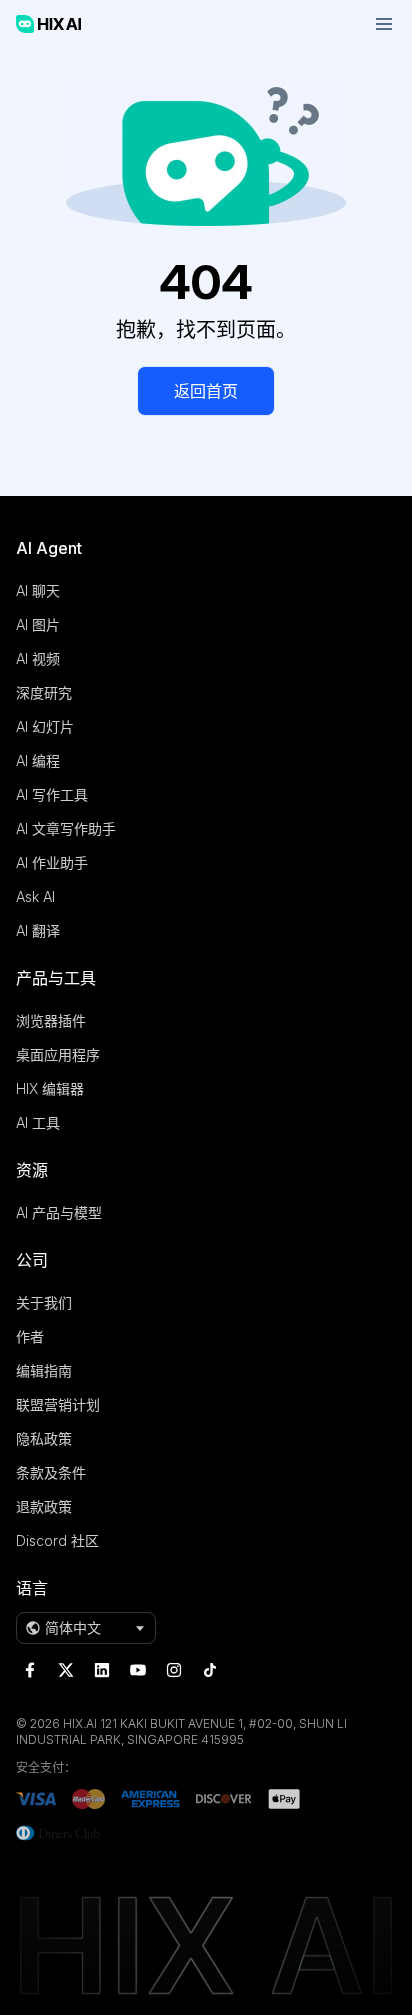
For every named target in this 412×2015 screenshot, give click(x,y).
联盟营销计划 (58, 1404)
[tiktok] (210, 1670)
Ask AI (35, 896)
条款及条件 (51, 1472)
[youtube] (138, 1670)
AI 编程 (38, 760)
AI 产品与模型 (59, 1212)
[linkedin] (102, 1670)
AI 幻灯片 (45, 726)
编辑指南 (44, 1370)
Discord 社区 (57, 1540)
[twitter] (66, 1670)
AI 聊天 (38, 590)
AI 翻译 (38, 930)
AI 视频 (38, 658)
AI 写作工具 (52, 794)
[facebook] (30, 1670)
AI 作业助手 (52, 862)
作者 (30, 1336)
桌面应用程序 (58, 1054)
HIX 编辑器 (50, 1088)
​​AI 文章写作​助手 (66, 828)
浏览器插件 (51, 1020)
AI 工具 (38, 1122)
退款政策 (44, 1506)
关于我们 (44, 1302)
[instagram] (174, 1670)
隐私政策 (44, 1438)
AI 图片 (38, 624)
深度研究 (44, 692)
